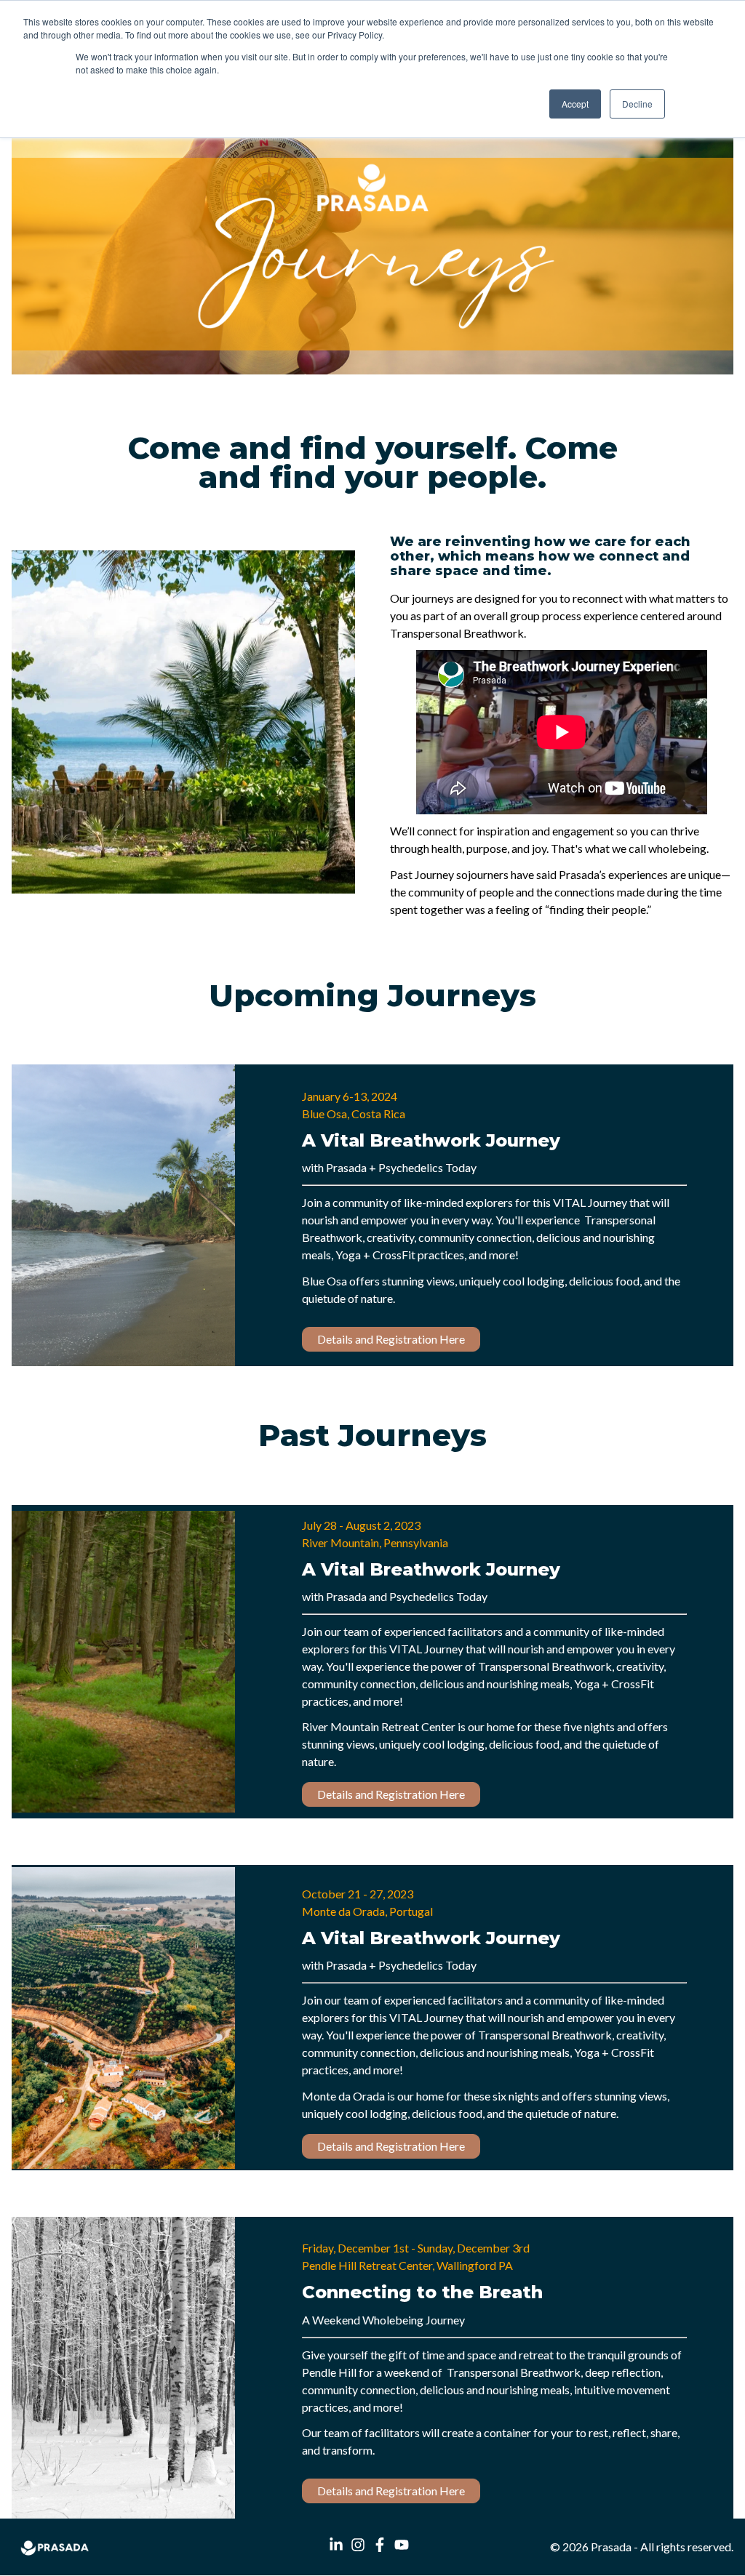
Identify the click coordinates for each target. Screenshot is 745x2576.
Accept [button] (575, 104)
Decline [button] (637, 104)
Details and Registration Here (391, 1339)
